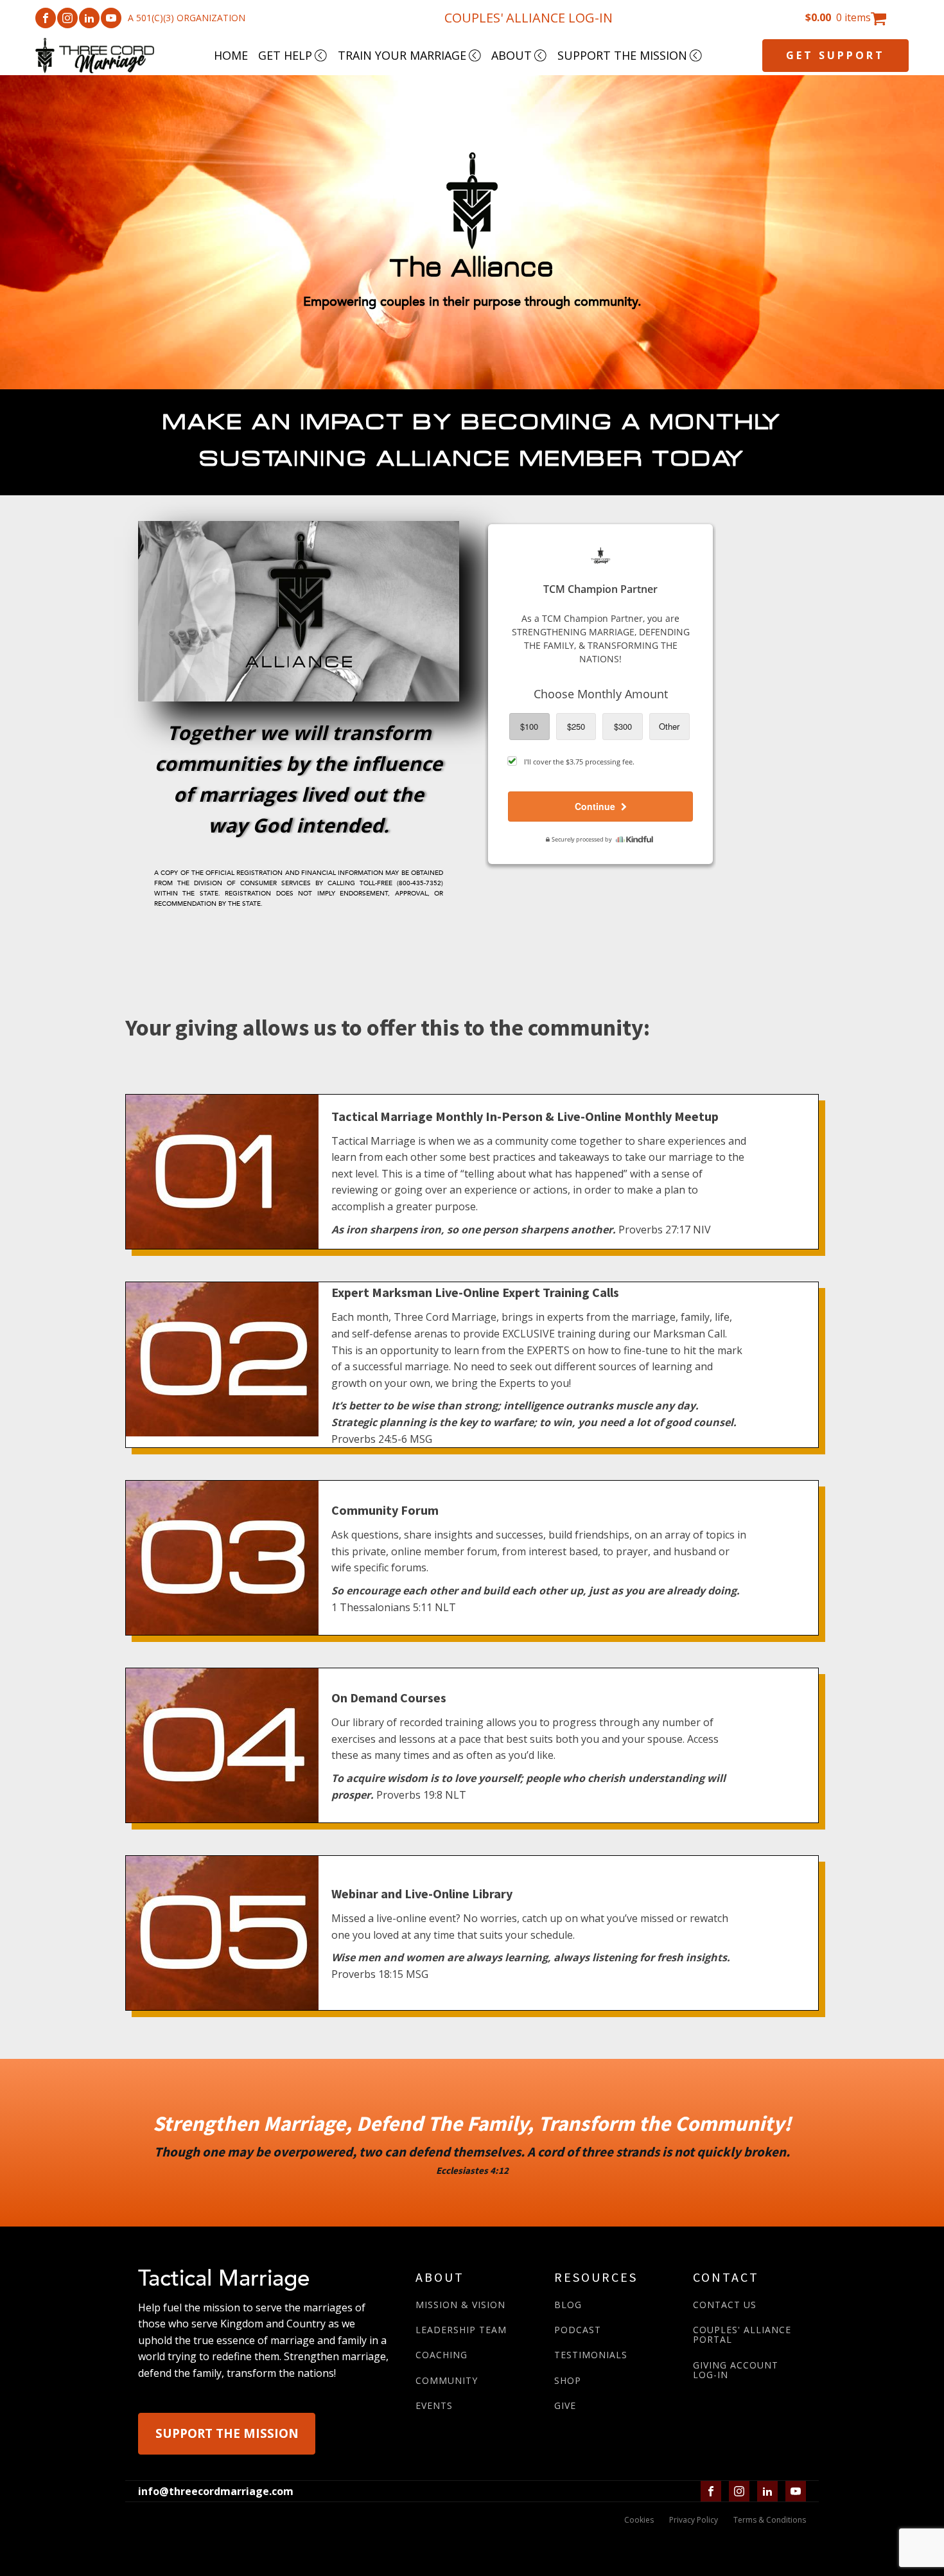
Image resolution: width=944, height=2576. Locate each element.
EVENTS (434, 2405)
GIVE (565, 2405)
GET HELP (285, 55)
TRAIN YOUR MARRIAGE (402, 55)
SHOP (568, 2380)
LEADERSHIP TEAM (461, 2330)
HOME (231, 55)
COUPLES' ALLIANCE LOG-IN (529, 18)
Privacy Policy (694, 2520)
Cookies (639, 2520)
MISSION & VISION (460, 2305)
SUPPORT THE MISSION (622, 55)
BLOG (568, 2305)
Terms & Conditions (770, 2520)
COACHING (441, 2355)
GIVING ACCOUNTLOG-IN (736, 2370)
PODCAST (578, 2330)
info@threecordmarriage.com (216, 2491)
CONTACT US (725, 2305)
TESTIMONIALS (591, 2355)
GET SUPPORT (835, 55)
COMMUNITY (447, 2380)
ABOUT (511, 55)
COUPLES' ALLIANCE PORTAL (742, 2335)
